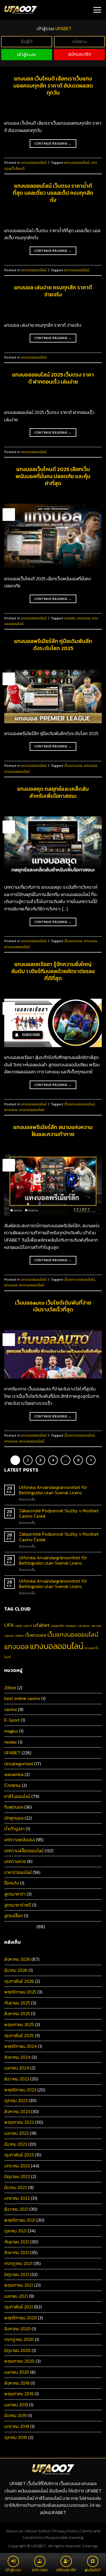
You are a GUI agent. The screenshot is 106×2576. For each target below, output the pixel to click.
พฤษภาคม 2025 (19, 2024)
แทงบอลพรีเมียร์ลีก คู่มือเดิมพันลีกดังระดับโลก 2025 (53, 645)
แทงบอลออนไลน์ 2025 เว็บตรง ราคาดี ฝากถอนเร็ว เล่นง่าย (53, 378)
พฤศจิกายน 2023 (20, 2090)
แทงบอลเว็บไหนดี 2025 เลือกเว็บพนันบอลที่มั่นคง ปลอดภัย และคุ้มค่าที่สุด (53, 476)
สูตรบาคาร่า (15, 1894)
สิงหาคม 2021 (17, 2252)
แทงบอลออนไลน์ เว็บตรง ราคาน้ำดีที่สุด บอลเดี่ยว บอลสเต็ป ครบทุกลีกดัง (53, 193)
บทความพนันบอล (20, 1840)
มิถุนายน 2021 (17, 2274)
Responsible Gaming (64, 2537)
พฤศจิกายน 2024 (20, 2046)
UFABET (12, 1753)
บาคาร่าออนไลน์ (18, 1872)
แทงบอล (84, 618)
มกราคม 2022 (17, 2198)
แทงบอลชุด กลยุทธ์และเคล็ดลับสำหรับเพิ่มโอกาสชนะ (53, 792)
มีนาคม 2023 (16, 2144)
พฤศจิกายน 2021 (20, 2220)
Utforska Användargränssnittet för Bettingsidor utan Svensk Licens (53, 1490)
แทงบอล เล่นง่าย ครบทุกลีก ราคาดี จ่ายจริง (53, 291)
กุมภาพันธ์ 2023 (19, 2155)
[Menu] (97, 10)
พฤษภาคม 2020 (19, 2361)
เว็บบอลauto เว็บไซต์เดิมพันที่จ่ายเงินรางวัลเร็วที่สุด (53, 1306)
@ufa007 (93, 2570)
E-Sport (12, 1720)
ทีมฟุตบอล (14, 1807)
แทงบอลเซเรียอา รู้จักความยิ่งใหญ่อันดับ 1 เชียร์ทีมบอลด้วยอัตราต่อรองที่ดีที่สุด (53, 971)
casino (11, 1709)
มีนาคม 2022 (16, 2187)
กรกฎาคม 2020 (19, 2339)
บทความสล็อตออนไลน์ (24, 1851)
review (11, 1742)
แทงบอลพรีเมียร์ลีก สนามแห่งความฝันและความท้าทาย (53, 1131)
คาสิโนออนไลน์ (17, 1796)
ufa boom (84, 1626)
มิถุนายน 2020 (17, 2350)
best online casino (22, 1698)
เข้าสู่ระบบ (27, 54)
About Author (38, 2531)
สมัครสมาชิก (80, 54)
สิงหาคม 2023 (17, 2111)
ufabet (41, 1625)
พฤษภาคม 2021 (19, 2285)
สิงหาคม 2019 (17, 2383)
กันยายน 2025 (17, 2003)
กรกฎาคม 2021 (18, 2263)
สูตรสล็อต (14, 1916)
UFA (9, 1625)
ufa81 (19, 1626)
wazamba (14, 1774)
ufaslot (9, 1636)
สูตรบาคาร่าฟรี (18, 1905)
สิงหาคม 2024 (17, 2057)
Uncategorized (19, 1764)
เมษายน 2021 (16, 2296)
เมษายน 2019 (16, 2405)
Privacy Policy (66, 2531)
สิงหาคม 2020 (17, 2329)
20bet (10, 1688)
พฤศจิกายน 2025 (20, 1992)
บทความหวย (15, 1861)
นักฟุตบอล (14, 1818)
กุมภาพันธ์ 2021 (19, 2307)
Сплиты (12, 1785)
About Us (14, 2531)
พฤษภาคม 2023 (19, 2122)
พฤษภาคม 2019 (19, 2394)
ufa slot (96, 1626)
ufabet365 (57, 1626)
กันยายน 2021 (17, 2242)
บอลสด (70, 618)
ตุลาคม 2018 (16, 2437)
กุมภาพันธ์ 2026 (19, 1981)
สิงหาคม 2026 (17, 1959)
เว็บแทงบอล (73, 766)
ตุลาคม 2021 (15, 2231)
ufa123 (28, 1626)
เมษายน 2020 (17, 2372)
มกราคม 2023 (17, 2166)
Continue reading (53, 144)
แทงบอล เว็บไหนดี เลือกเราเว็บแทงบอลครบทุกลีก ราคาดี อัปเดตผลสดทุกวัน (53, 86)
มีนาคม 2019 (15, 2415)
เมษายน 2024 (17, 2068)
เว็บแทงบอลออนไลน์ (79, 1104)
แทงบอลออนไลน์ (34, 163)
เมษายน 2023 (16, 2133)
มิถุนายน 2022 (17, 2176)
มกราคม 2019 (17, 2426)
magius (11, 1731)
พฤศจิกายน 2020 (20, 2318)
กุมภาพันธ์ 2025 (19, 2035)
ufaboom (71, 1626)
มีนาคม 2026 (16, 1970)
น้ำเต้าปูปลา (14, 1829)
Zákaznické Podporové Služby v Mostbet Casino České (59, 1513)
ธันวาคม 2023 (17, 2079)
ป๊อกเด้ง (12, 1883)
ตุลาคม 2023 (16, 2100)
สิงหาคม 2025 (17, 2013)
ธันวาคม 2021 (16, 2209)
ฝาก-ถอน (40, 2570)
